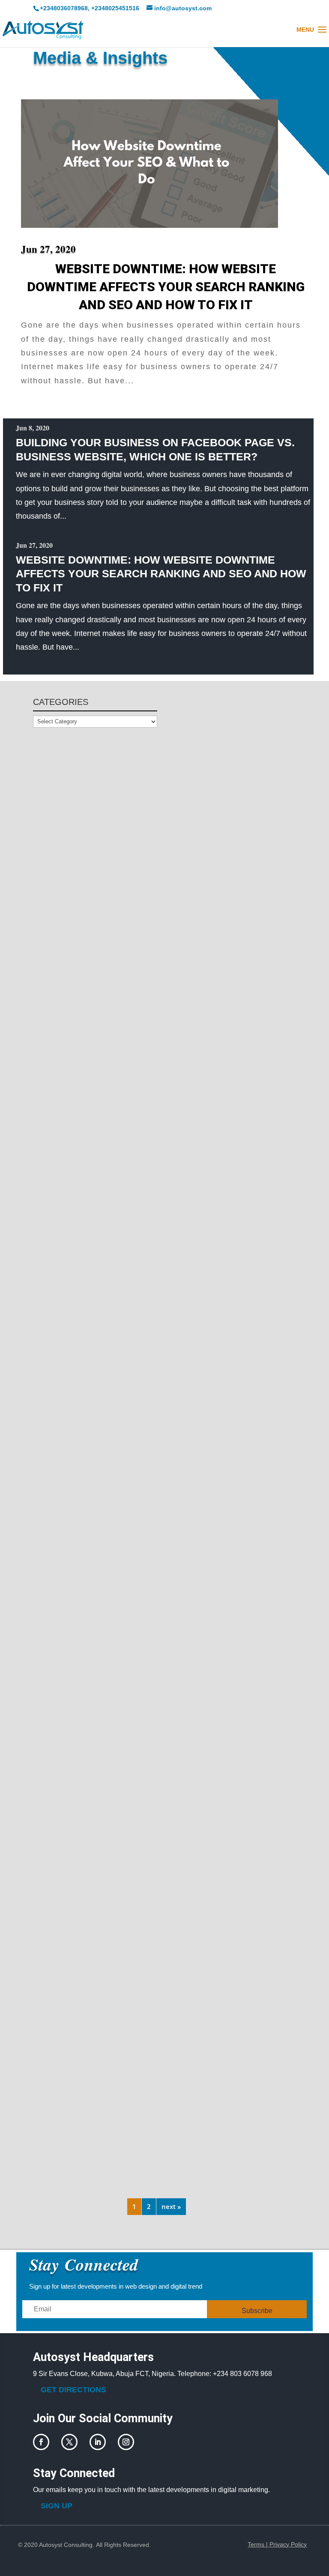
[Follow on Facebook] (41, 2442)
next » (171, 2206)
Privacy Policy (288, 2544)
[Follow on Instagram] (126, 2442)
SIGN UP (57, 2506)
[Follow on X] (69, 2442)
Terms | (259, 2544)
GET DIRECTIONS (73, 2390)
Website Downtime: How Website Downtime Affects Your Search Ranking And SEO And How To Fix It (166, 287)
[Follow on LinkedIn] (98, 2442)
